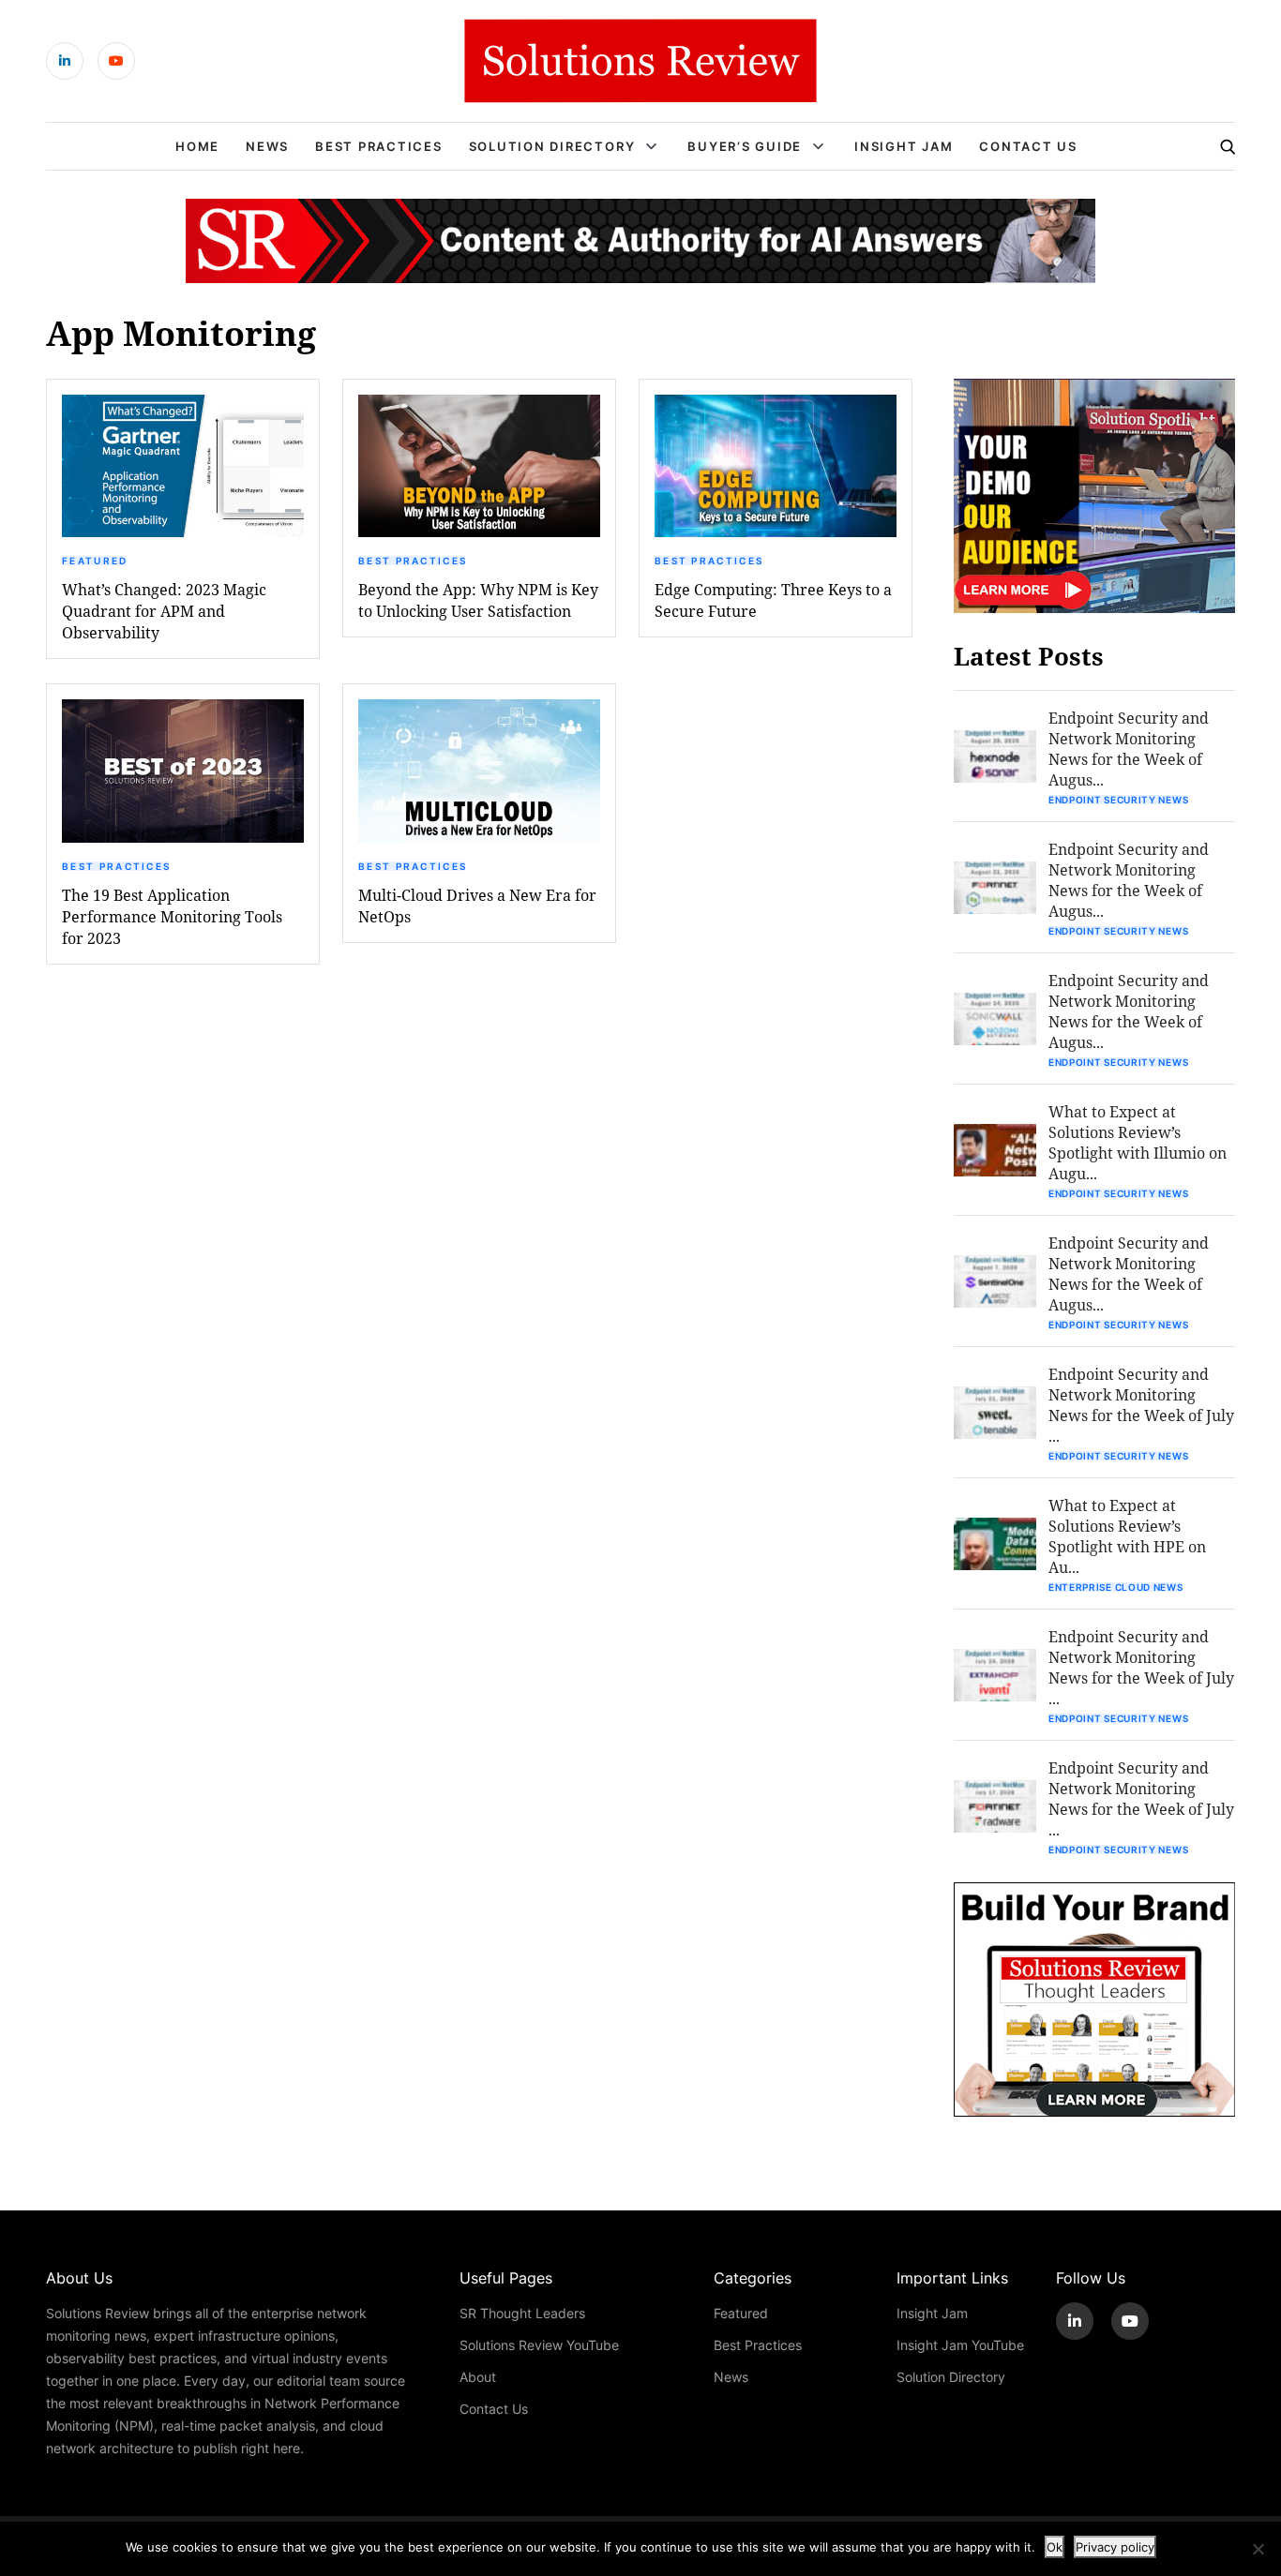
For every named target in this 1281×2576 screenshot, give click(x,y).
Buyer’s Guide (745, 146)
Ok (1055, 2547)
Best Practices (379, 146)
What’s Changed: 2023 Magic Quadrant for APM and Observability (164, 611)
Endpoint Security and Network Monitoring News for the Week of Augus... (1129, 749)
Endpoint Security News (1118, 800)
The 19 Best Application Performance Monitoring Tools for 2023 (172, 916)
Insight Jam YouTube (960, 2345)
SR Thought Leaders (522, 2313)
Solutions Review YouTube (539, 2345)
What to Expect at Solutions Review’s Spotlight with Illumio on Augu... (1138, 1142)
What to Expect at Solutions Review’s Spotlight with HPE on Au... (1127, 1536)
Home (197, 146)
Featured (95, 561)
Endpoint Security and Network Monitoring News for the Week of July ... (1141, 1405)
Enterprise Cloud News (1116, 1587)
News (267, 146)
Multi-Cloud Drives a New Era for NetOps (477, 906)
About (478, 2377)
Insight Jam (904, 146)
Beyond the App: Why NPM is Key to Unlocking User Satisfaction (478, 600)
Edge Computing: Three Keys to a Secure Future (773, 600)
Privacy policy (1115, 2547)
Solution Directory (552, 146)
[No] (1258, 2549)
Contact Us (1028, 146)
